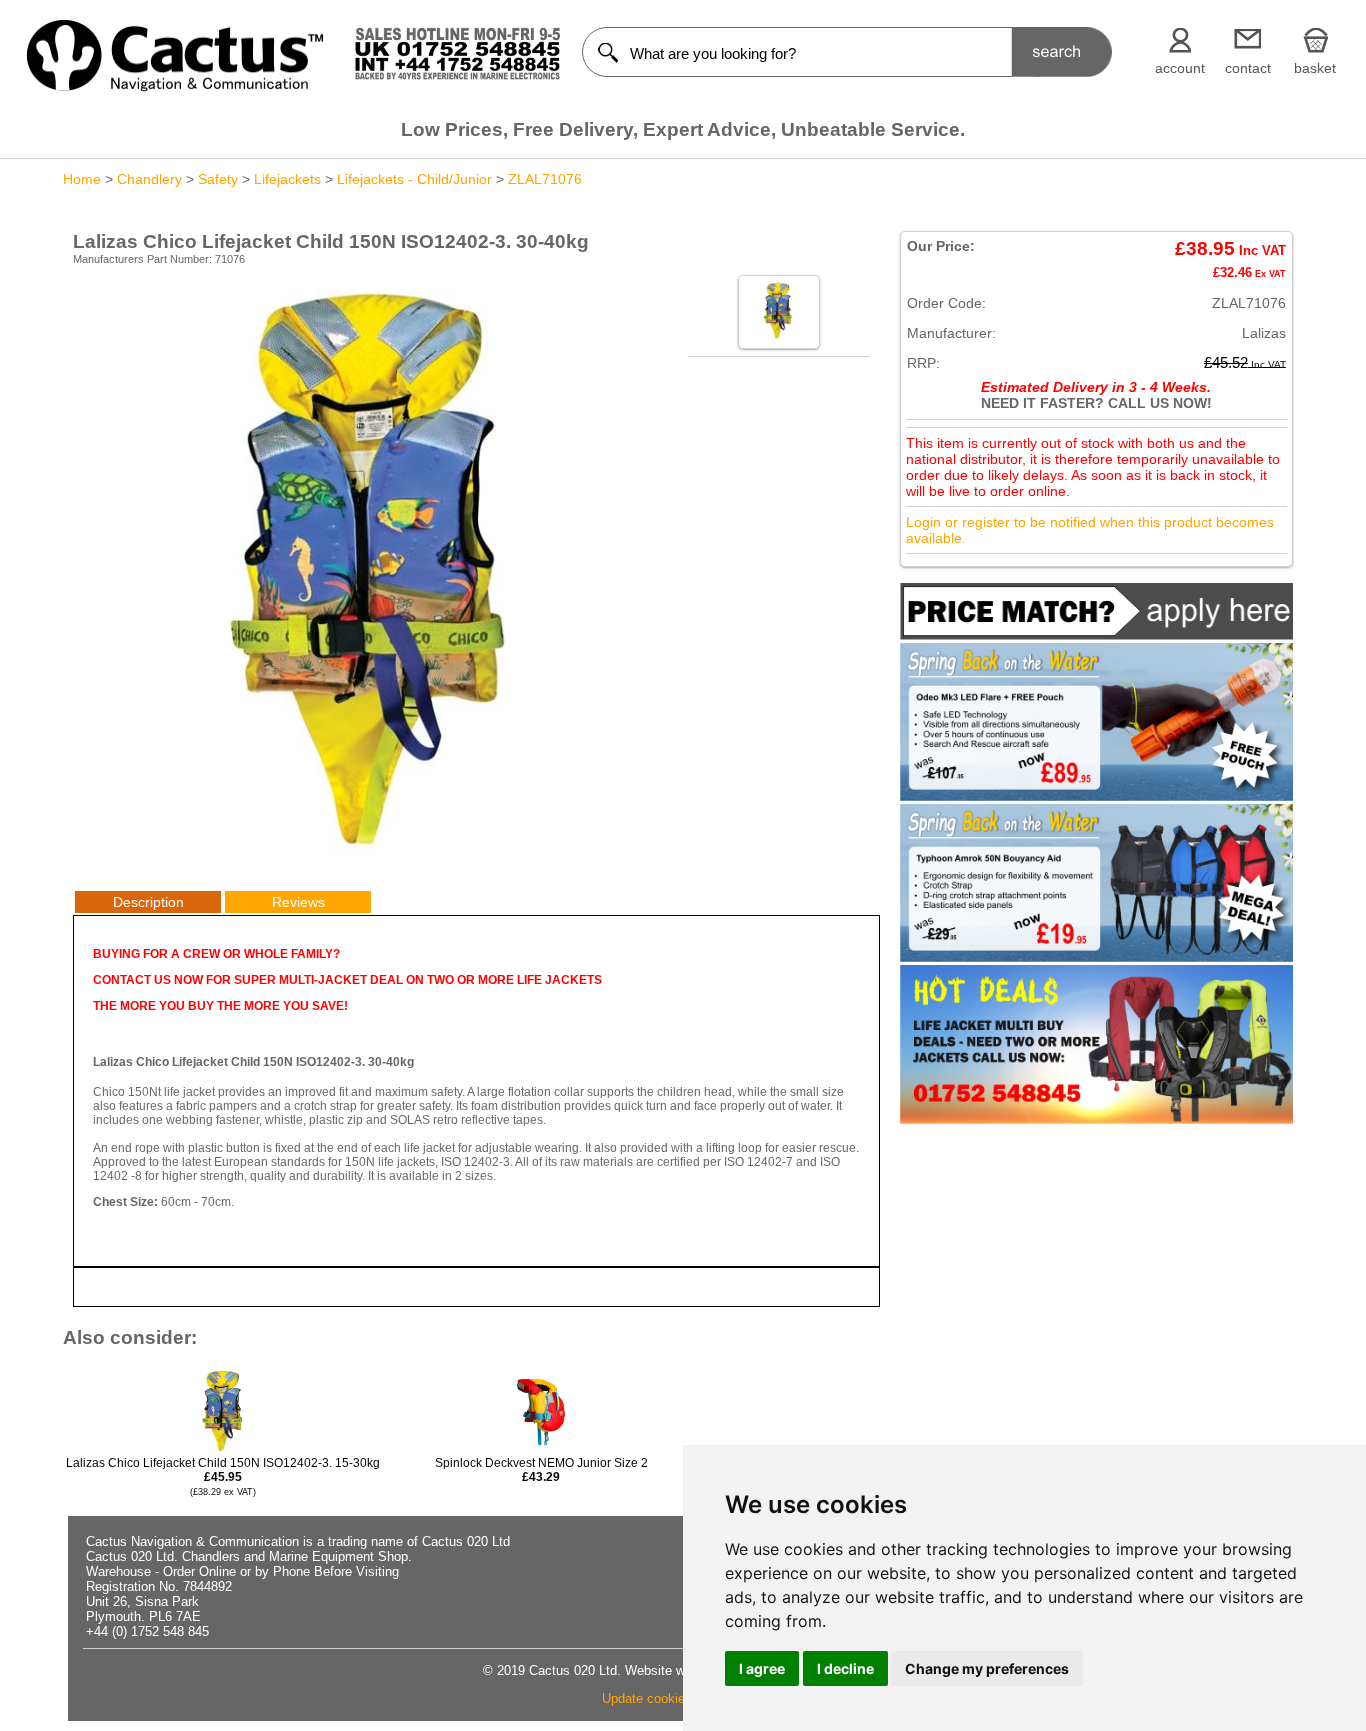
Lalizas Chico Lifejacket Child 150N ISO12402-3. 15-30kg (223, 1476)
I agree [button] (762, 1668)
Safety (218, 179)
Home (82, 179)
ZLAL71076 (545, 179)
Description (148, 902)
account (1180, 68)
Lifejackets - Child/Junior (414, 179)
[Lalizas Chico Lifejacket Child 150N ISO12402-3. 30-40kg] (375, 855)
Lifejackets (287, 179)
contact (1248, 68)
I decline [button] (845, 1668)
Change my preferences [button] (987, 1668)
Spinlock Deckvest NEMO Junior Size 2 (541, 1470)
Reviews (298, 902)
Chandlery (149, 179)
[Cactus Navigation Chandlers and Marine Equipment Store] (175, 87)
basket (1315, 68)
